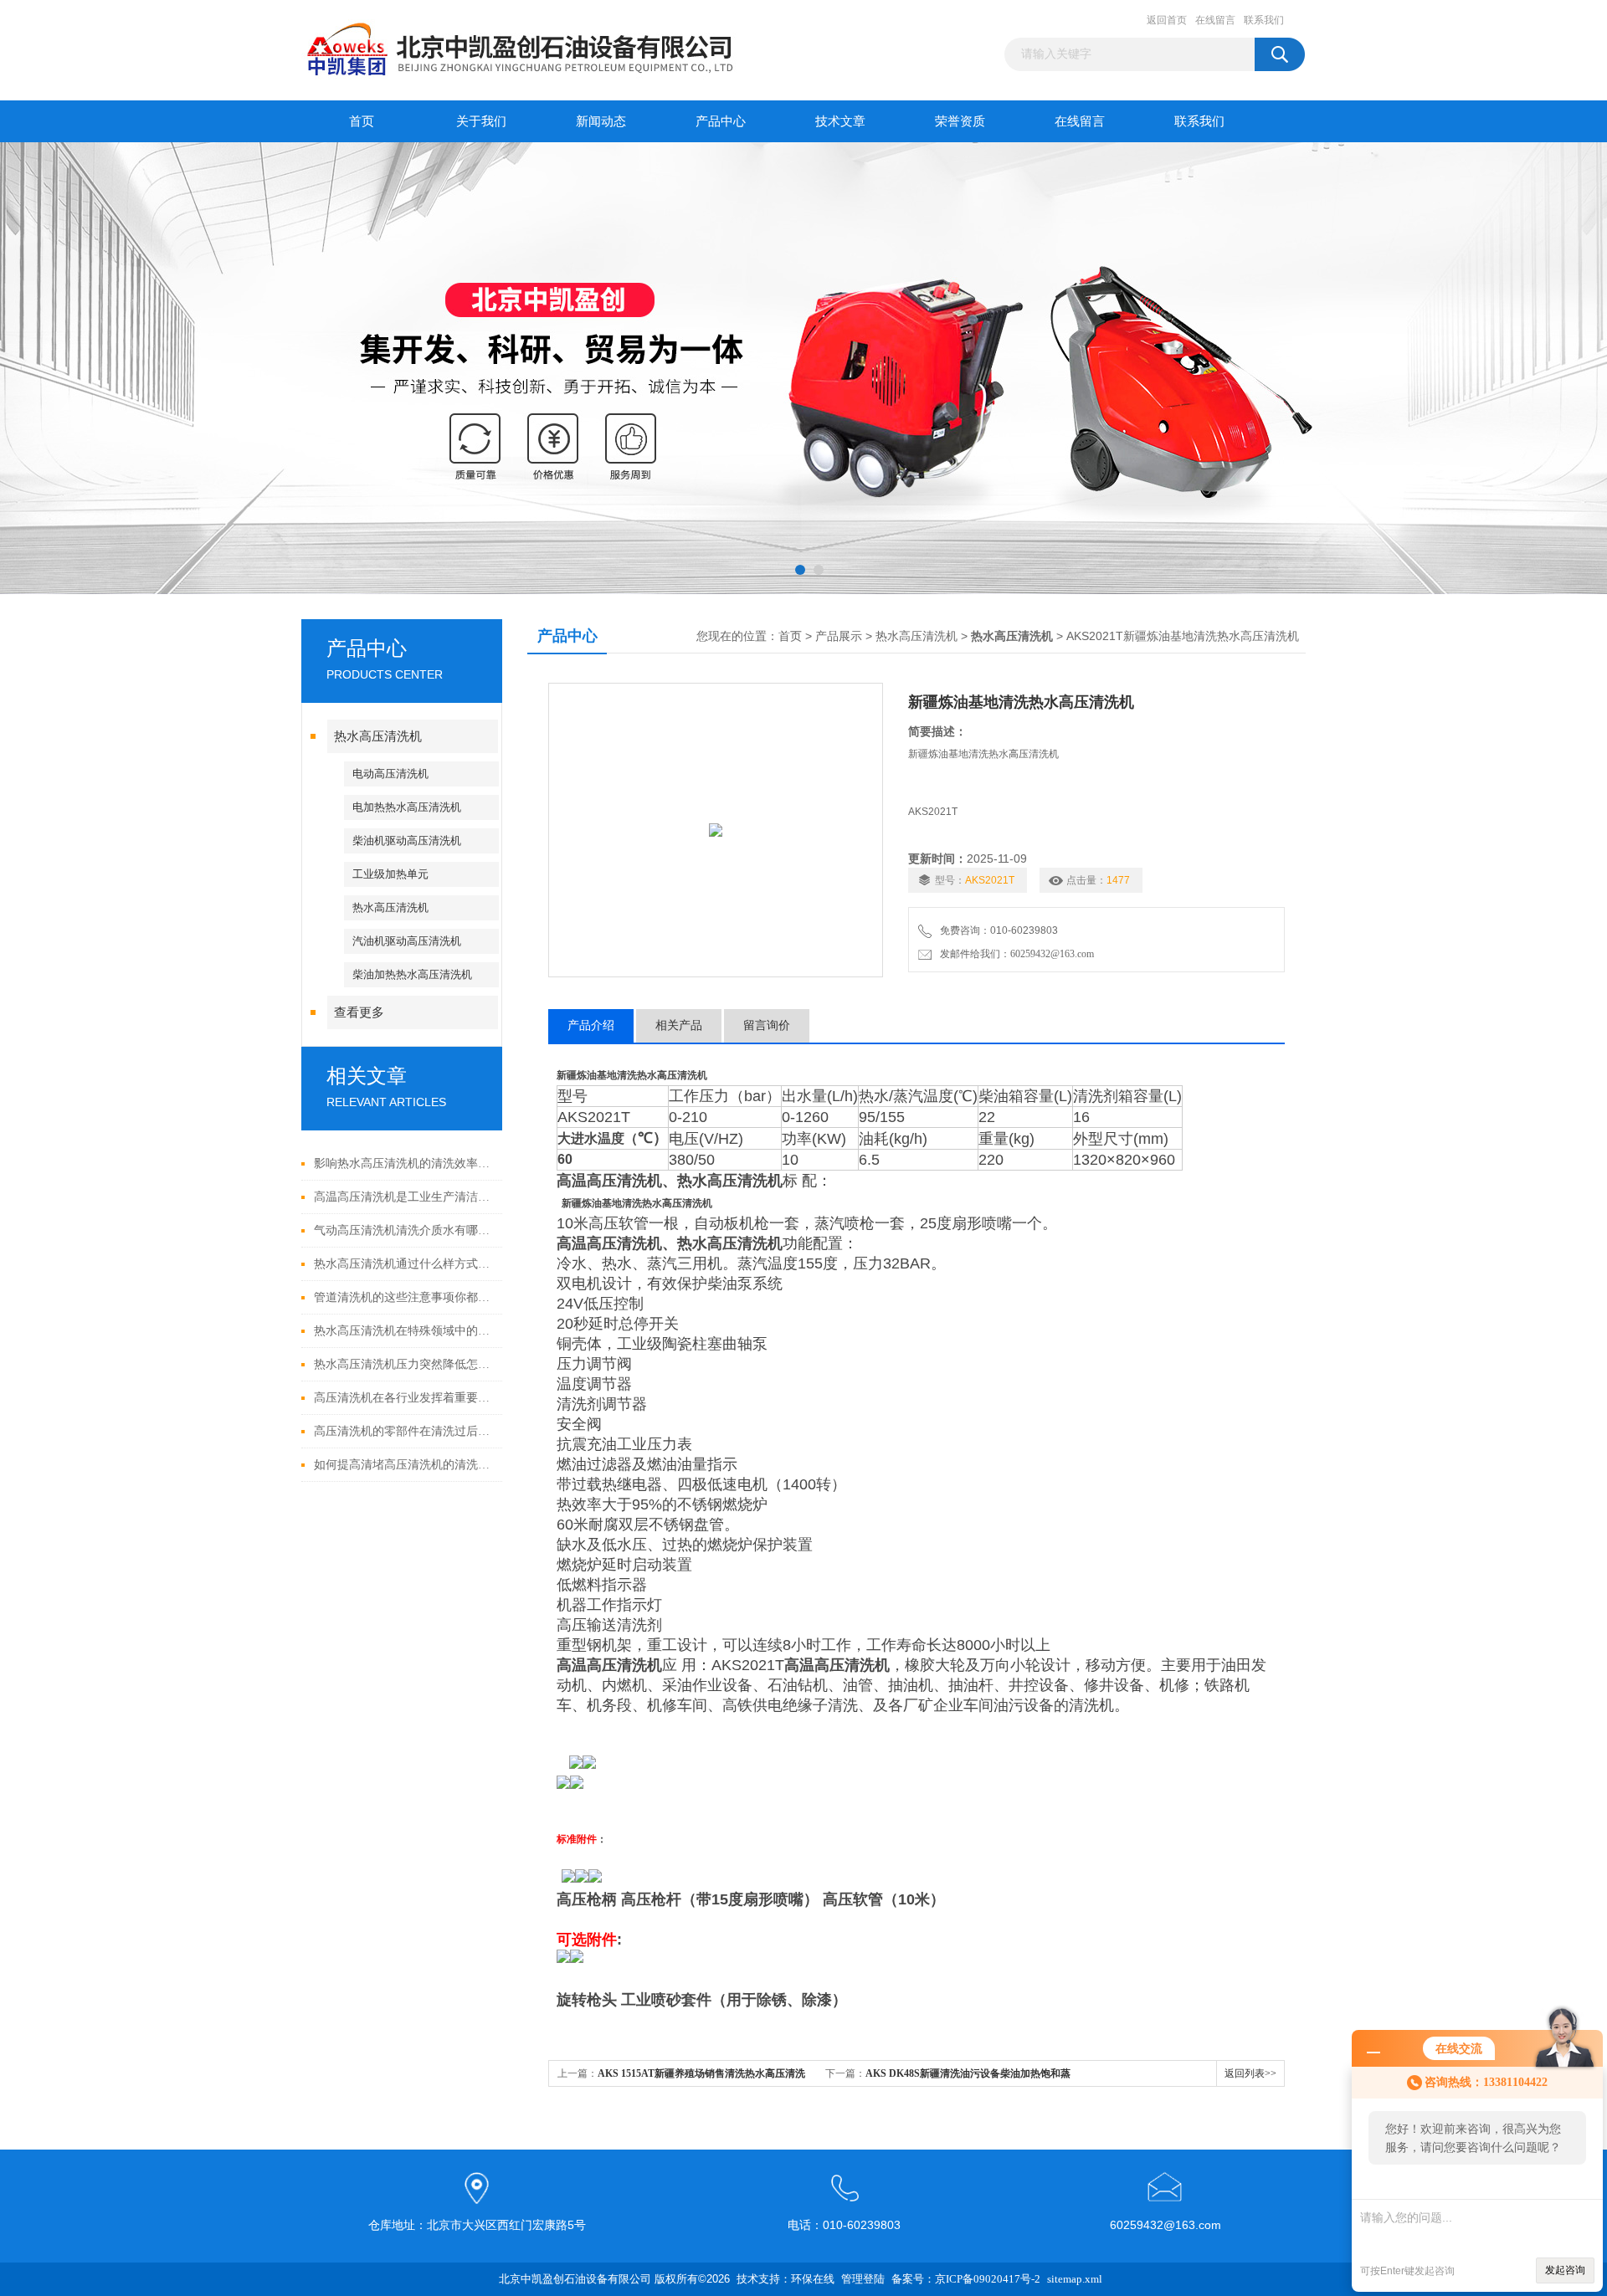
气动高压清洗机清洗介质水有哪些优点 (404, 1230)
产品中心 (721, 121)
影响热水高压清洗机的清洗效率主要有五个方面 (404, 1163)
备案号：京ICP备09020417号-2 (966, 2279)
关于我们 (481, 121)
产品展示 (839, 636)
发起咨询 (1565, 2270)
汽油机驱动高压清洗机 (407, 941)
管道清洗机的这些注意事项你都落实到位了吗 (404, 1297)
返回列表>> (1250, 2073)
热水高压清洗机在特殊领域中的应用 (404, 1331)
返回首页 (1167, 20)
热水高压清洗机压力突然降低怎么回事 (404, 1364)
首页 (362, 121)
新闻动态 (601, 121)
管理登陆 (863, 2279)
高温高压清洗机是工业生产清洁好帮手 (404, 1197)
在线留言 (1215, 20)
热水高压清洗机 (378, 736)
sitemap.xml (1075, 2279)
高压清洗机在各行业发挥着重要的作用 (404, 1398)
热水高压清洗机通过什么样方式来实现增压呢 (404, 1264)
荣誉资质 (960, 121)
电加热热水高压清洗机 (407, 807)
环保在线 (813, 2279)
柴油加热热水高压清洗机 (412, 974)
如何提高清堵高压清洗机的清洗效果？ (404, 1465)
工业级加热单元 (390, 874)
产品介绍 (591, 1025)
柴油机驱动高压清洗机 (407, 840)
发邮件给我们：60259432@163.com (1014, 954)
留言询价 (767, 1025)
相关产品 (679, 1025)
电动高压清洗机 (390, 774)
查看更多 (359, 1012)
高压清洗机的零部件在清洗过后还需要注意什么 (404, 1431)
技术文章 (840, 121)
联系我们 (1264, 20)
